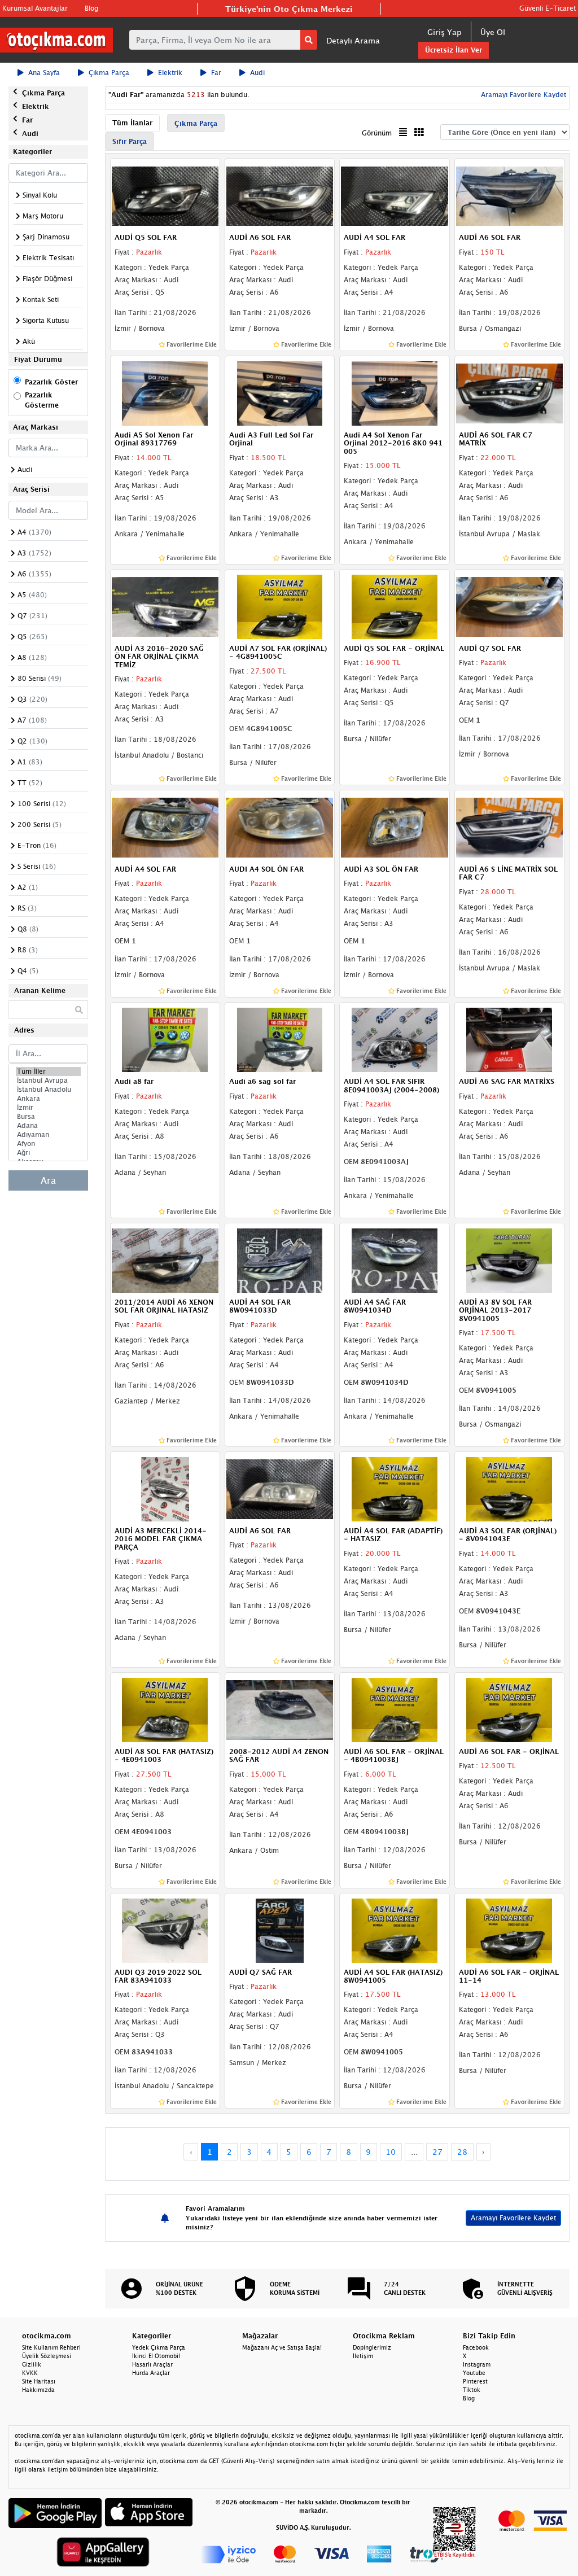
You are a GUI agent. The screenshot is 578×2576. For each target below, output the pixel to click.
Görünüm (377, 133)
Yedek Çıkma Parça (159, 2347)
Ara (48, 1180)
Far (216, 73)
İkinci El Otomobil (156, 2356)
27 (437, 2152)
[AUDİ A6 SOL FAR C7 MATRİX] (509, 392)
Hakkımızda (38, 2390)
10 (391, 2152)
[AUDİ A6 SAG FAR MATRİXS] (509, 1039)
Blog (91, 8)
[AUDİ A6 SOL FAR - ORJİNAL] (509, 1709)
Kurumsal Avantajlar (35, 8)
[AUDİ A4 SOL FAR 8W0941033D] (280, 1259)
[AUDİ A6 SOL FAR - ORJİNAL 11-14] (509, 1930)
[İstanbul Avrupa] (48, 1081)
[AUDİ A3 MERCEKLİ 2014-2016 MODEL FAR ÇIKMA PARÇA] (165, 1488)
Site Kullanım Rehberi (51, 2347)
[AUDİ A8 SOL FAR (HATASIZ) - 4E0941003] (165, 1709)
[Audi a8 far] (165, 1039)
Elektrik (170, 73)
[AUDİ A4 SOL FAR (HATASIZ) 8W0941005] (394, 1930)
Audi (257, 73)
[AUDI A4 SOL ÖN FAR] (280, 826)
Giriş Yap (445, 32)
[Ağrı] (48, 1153)
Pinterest (475, 2381)
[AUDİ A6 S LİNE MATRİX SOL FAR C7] (509, 826)
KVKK (30, 2373)
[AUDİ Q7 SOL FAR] (509, 606)
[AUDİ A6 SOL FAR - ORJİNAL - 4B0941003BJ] (394, 1709)
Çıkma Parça (109, 73)
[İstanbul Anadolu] (48, 1090)
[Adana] (48, 1126)
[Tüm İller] (48, 1071)
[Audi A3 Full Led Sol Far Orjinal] (280, 392)
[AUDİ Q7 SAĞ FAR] (280, 1930)
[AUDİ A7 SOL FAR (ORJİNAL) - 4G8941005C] (280, 606)
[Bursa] (48, 1117)
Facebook (476, 2347)
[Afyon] (48, 1144)
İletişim (363, 2356)
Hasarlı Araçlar (152, 2364)
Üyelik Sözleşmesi (47, 2356)
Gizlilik (32, 2364)
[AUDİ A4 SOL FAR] (394, 195)
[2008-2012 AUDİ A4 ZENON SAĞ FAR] (280, 1709)
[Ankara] (48, 1099)
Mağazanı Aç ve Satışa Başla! (282, 2347)
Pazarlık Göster (51, 382)
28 (462, 2152)
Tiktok (472, 2390)
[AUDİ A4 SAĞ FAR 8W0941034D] (394, 1259)
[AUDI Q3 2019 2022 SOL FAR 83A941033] (165, 1930)
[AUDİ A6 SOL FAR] (280, 195)
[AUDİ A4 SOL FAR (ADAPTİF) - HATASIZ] (394, 1488)
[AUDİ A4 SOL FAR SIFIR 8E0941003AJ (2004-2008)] (394, 1039)
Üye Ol (493, 32)
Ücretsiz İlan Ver (454, 50)
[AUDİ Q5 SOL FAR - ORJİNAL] (394, 606)
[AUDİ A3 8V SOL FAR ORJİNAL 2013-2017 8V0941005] (509, 1259)
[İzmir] (48, 1108)
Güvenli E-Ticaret (548, 8)
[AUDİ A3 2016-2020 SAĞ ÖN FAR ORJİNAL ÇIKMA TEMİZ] (165, 606)
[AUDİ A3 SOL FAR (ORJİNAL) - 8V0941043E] (509, 1488)
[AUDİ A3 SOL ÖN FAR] (394, 826)
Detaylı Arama (353, 40)
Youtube (474, 2373)
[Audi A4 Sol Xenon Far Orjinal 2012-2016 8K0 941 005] (394, 392)
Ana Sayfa (44, 73)
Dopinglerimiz (372, 2347)
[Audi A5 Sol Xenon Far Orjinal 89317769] (165, 392)
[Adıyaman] (48, 1135)
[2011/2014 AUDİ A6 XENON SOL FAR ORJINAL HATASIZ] (165, 1259)
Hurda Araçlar (151, 2373)
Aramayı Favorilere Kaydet (513, 2218)
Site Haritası (39, 2381)
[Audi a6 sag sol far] (280, 1039)
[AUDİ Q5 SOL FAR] (165, 195)
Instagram (477, 2364)
